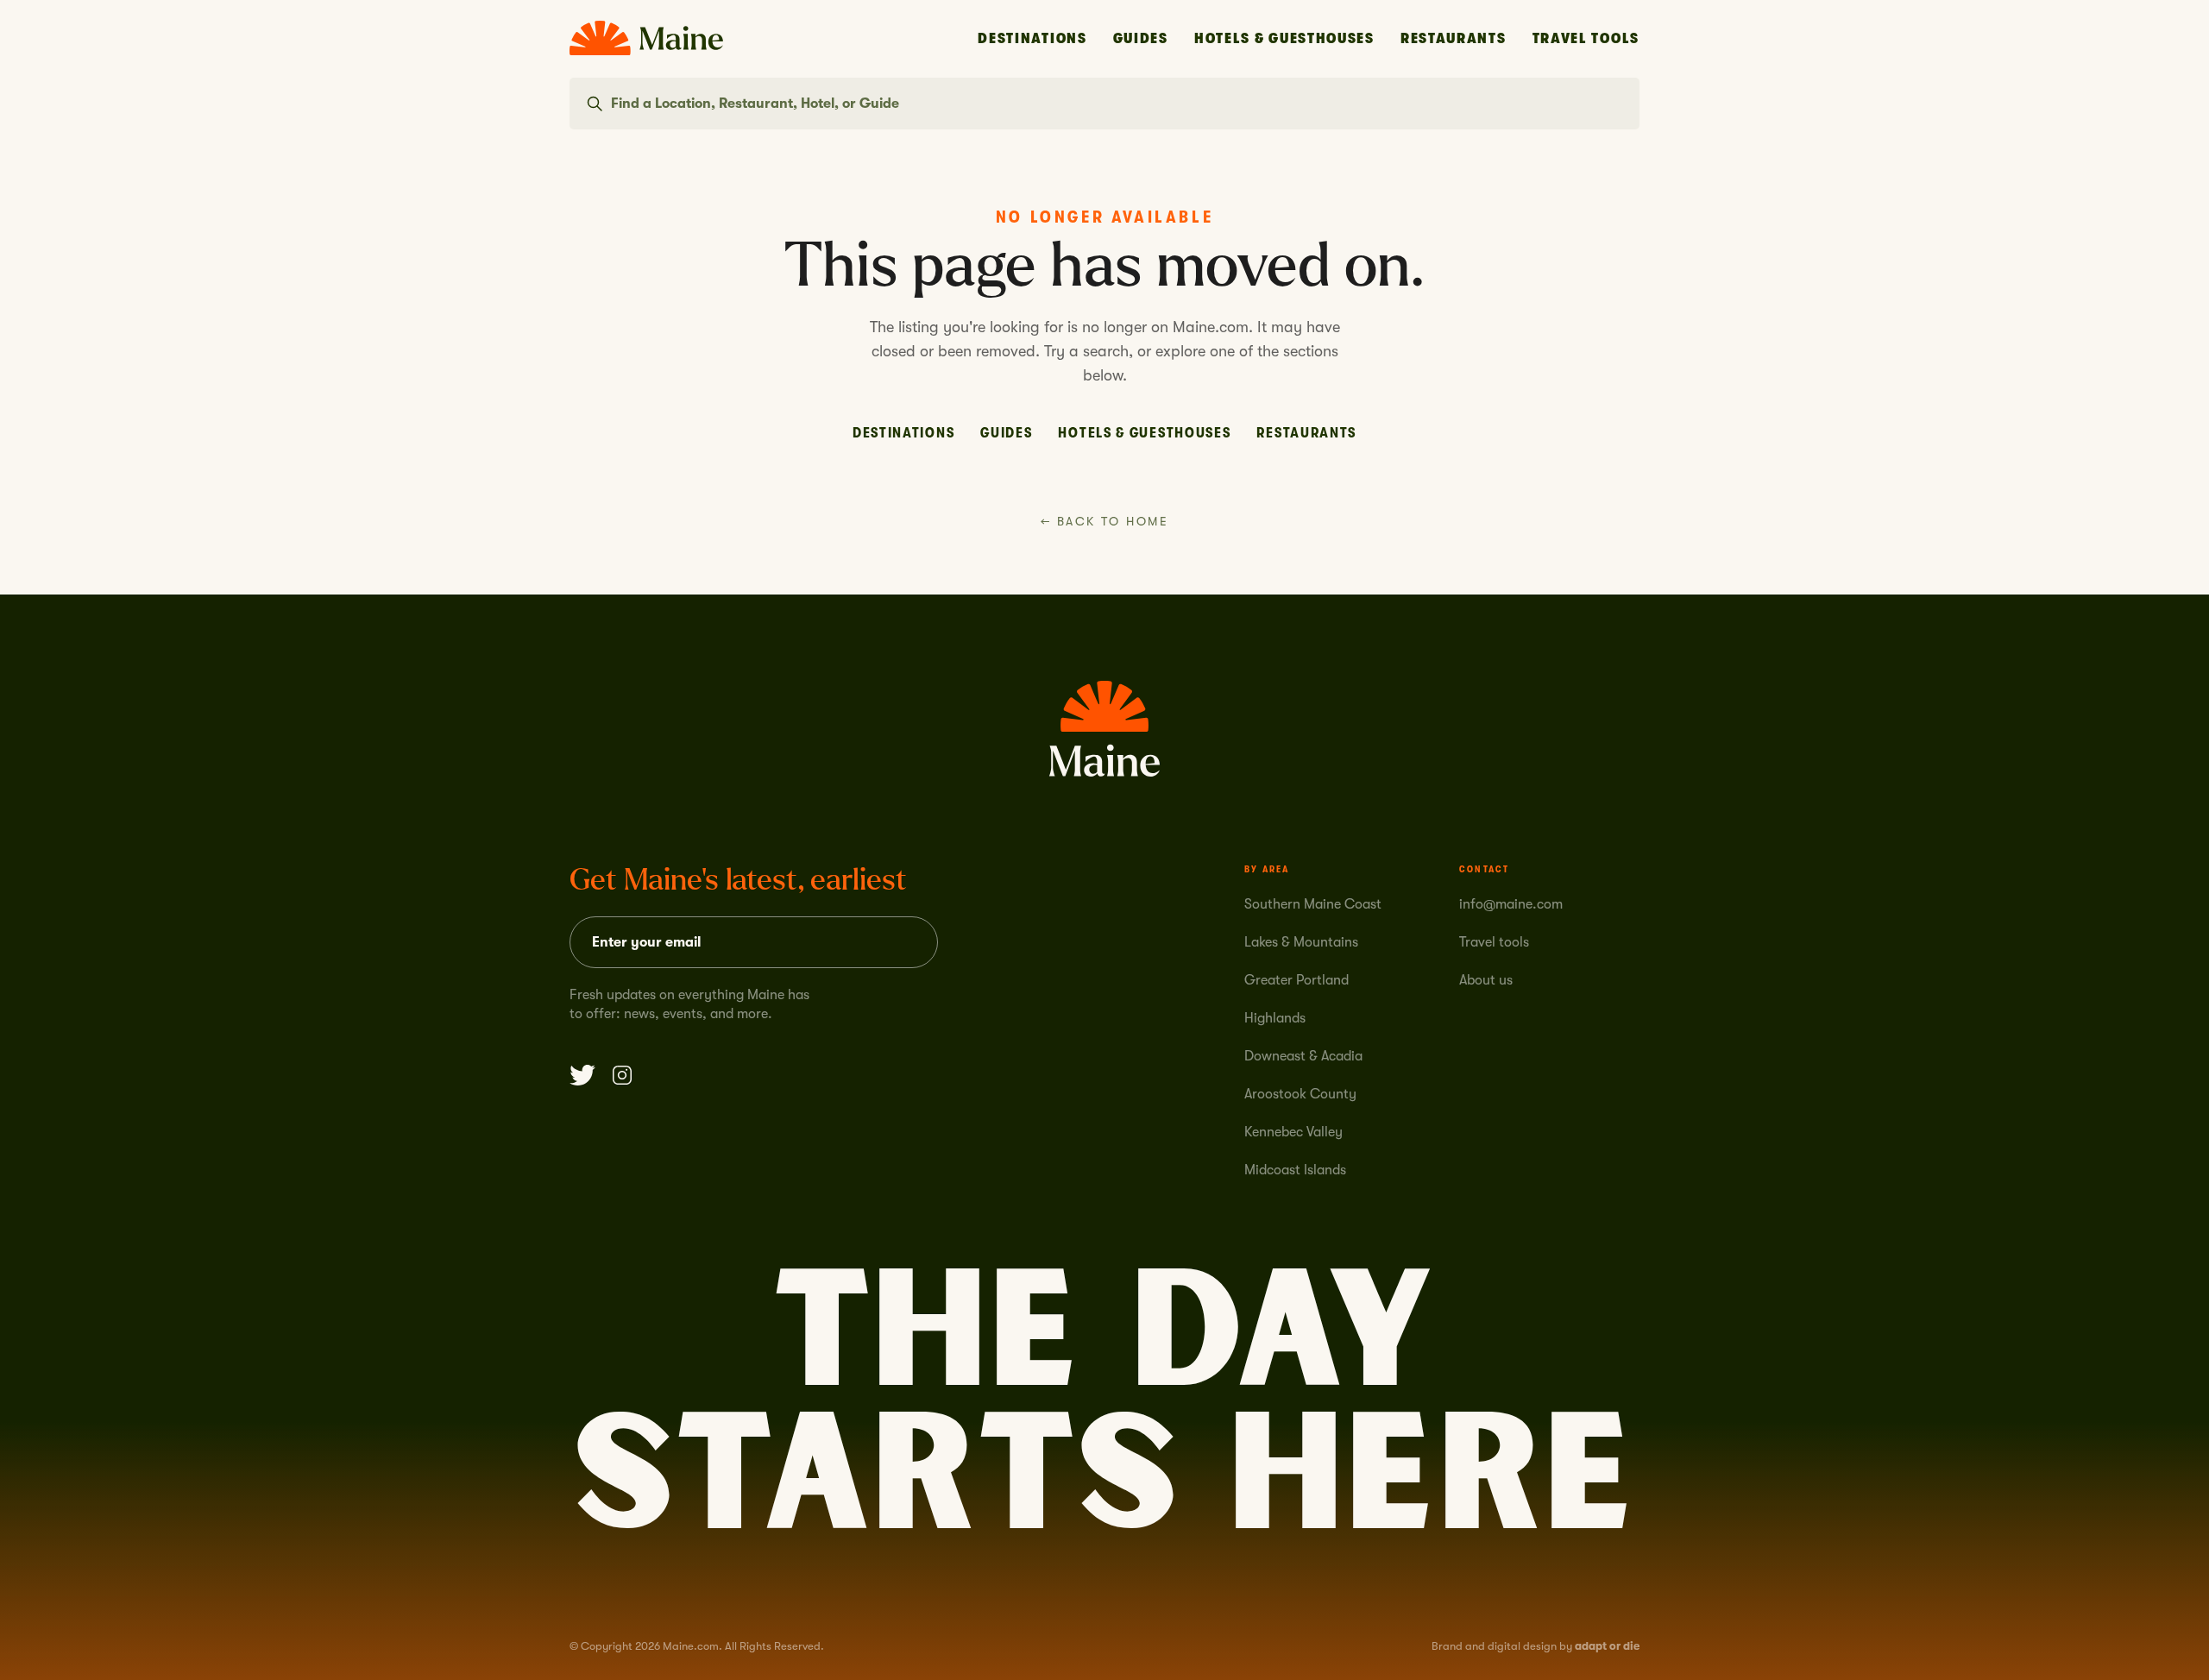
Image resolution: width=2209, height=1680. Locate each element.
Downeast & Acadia (1303, 1056)
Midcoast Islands (1295, 1170)
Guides (1141, 38)
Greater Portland (1296, 980)
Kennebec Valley (1293, 1132)
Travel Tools (1586, 38)
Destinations (1032, 38)
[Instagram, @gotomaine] (622, 1075)
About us (1486, 980)
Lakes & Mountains (1301, 942)
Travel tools (1494, 942)
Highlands (1275, 1018)
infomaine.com (1511, 904)
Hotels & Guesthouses (1284, 38)
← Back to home (1104, 521)
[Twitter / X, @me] (582, 1075)
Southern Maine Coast (1313, 904)
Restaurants (1454, 38)
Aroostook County (1300, 1094)
